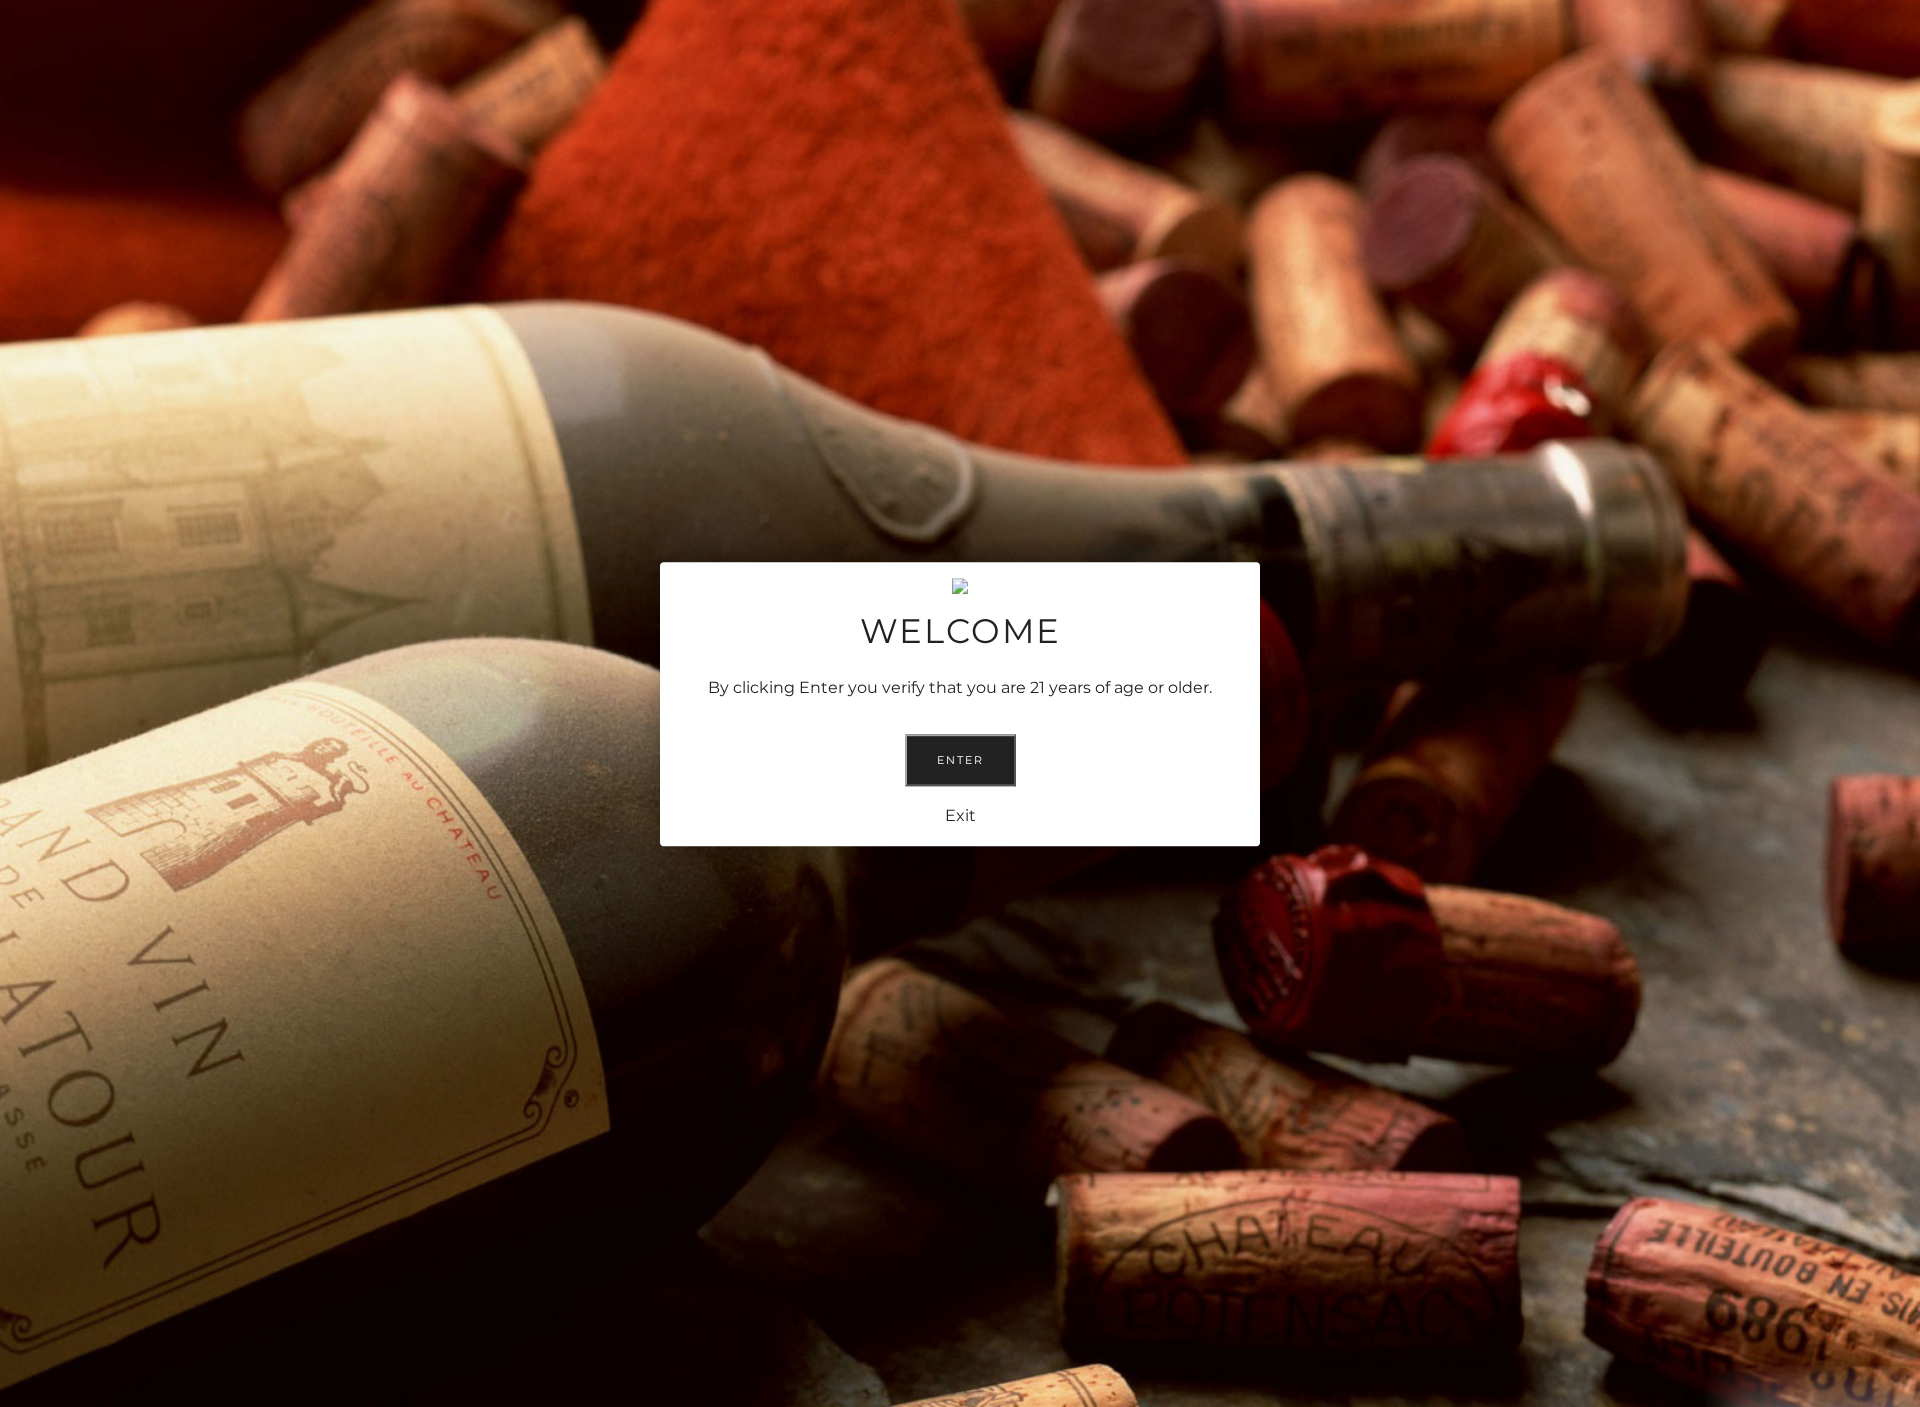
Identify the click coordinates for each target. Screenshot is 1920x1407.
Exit (960, 814)
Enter (960, 759)
